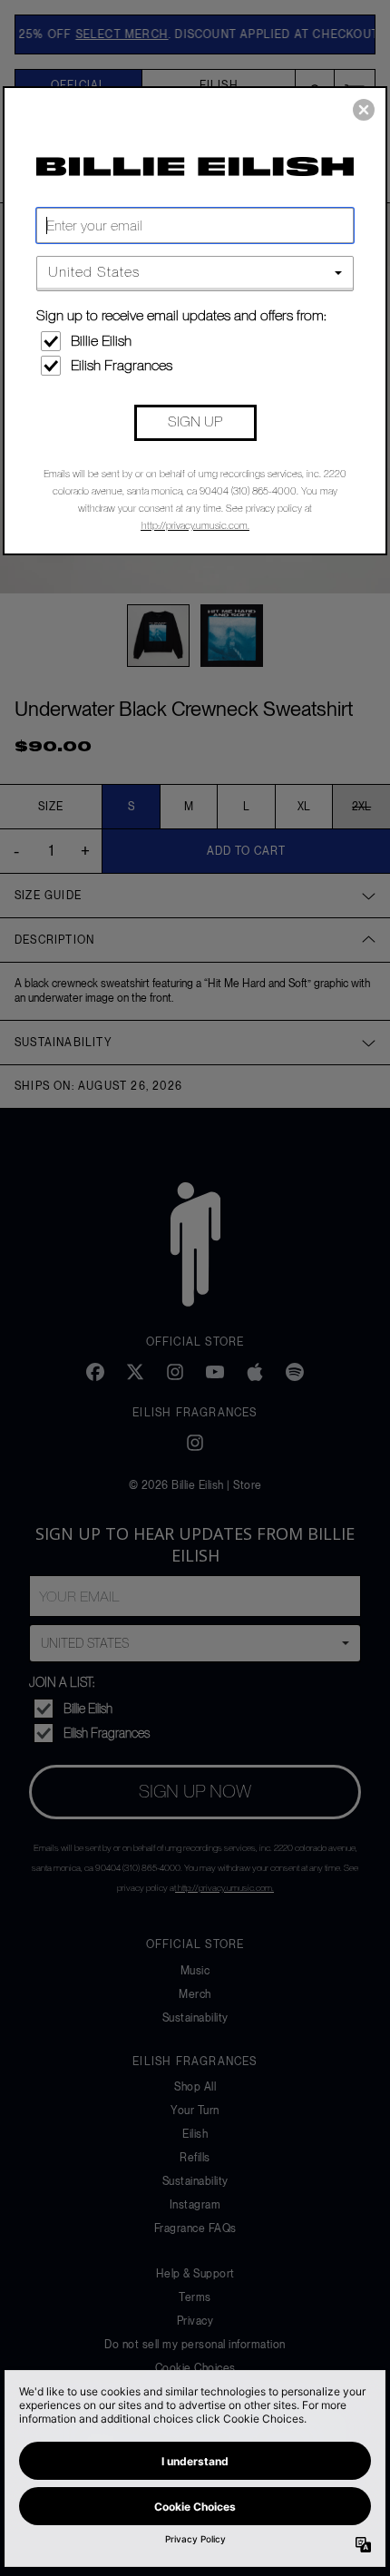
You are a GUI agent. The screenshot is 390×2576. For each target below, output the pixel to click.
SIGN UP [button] (195, 421)
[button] (364, 110)
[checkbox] (197, 341)
